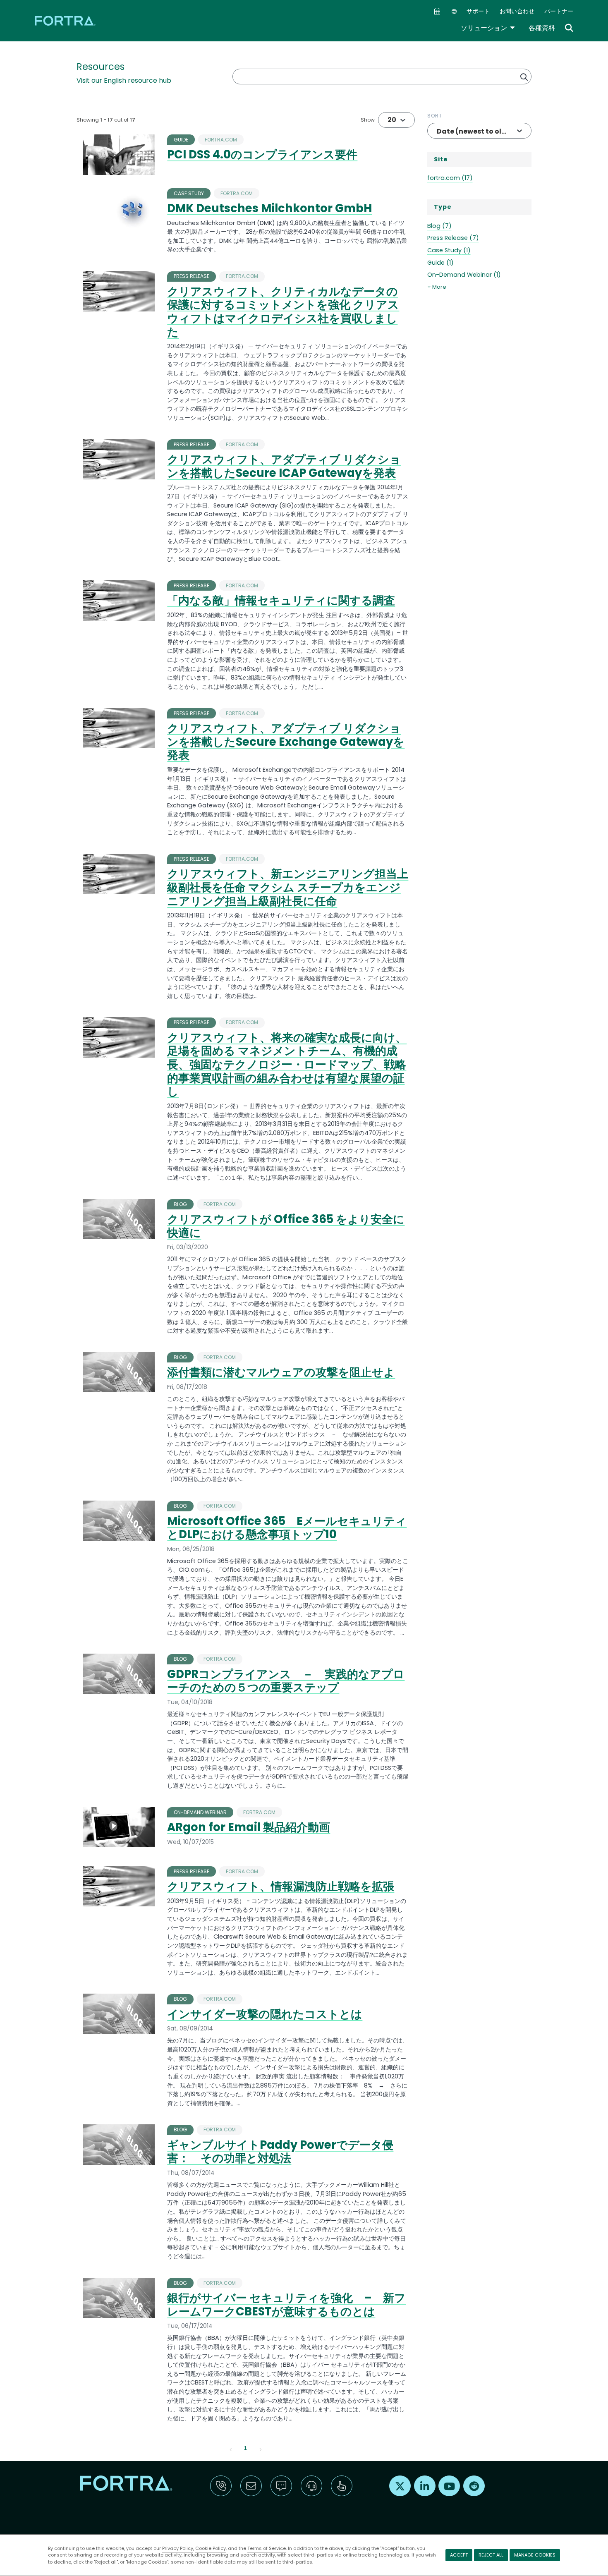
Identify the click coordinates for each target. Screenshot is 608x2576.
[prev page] (231, 2449)
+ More (437, 287)
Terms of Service (267, 2548)
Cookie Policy (211, 2548)
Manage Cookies (535, 2555)
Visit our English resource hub (124, 80)
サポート (478, 11)
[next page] (261, 2449)
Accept (459, 2555)
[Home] (66, 20)
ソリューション (488, 28)
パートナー (559, 11)
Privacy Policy (178, 2548)
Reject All (491, 2555)
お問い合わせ (517, 11)
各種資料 (542, 28)
